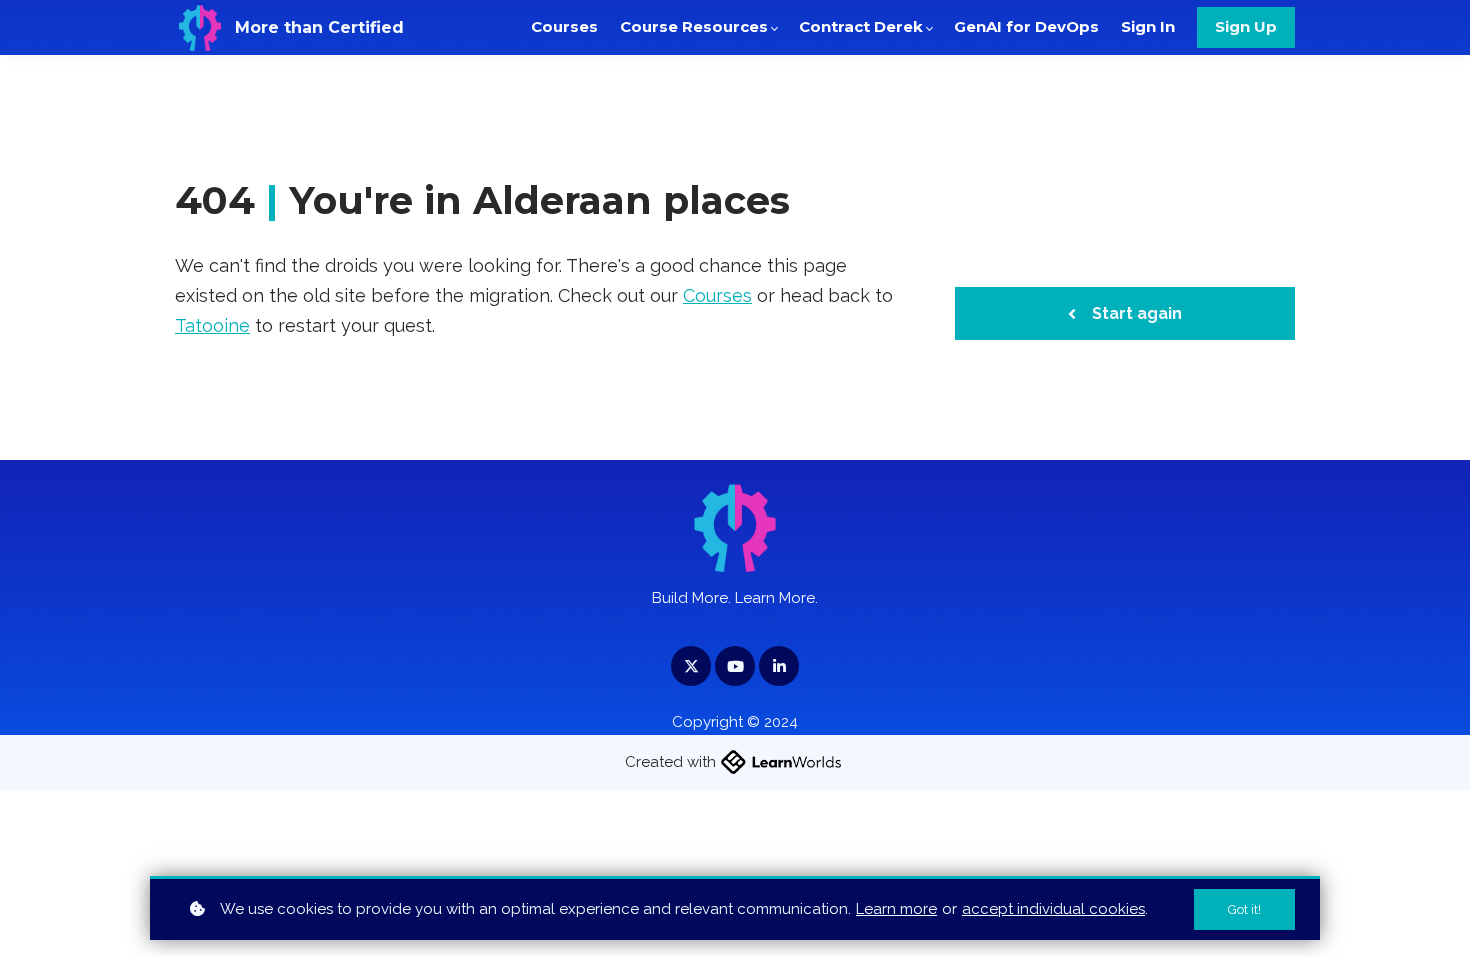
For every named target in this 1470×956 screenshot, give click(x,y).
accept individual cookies (1053, 909)
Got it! (1244, 909)
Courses (717, 295)
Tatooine (212, 325)
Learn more (896, 909)
